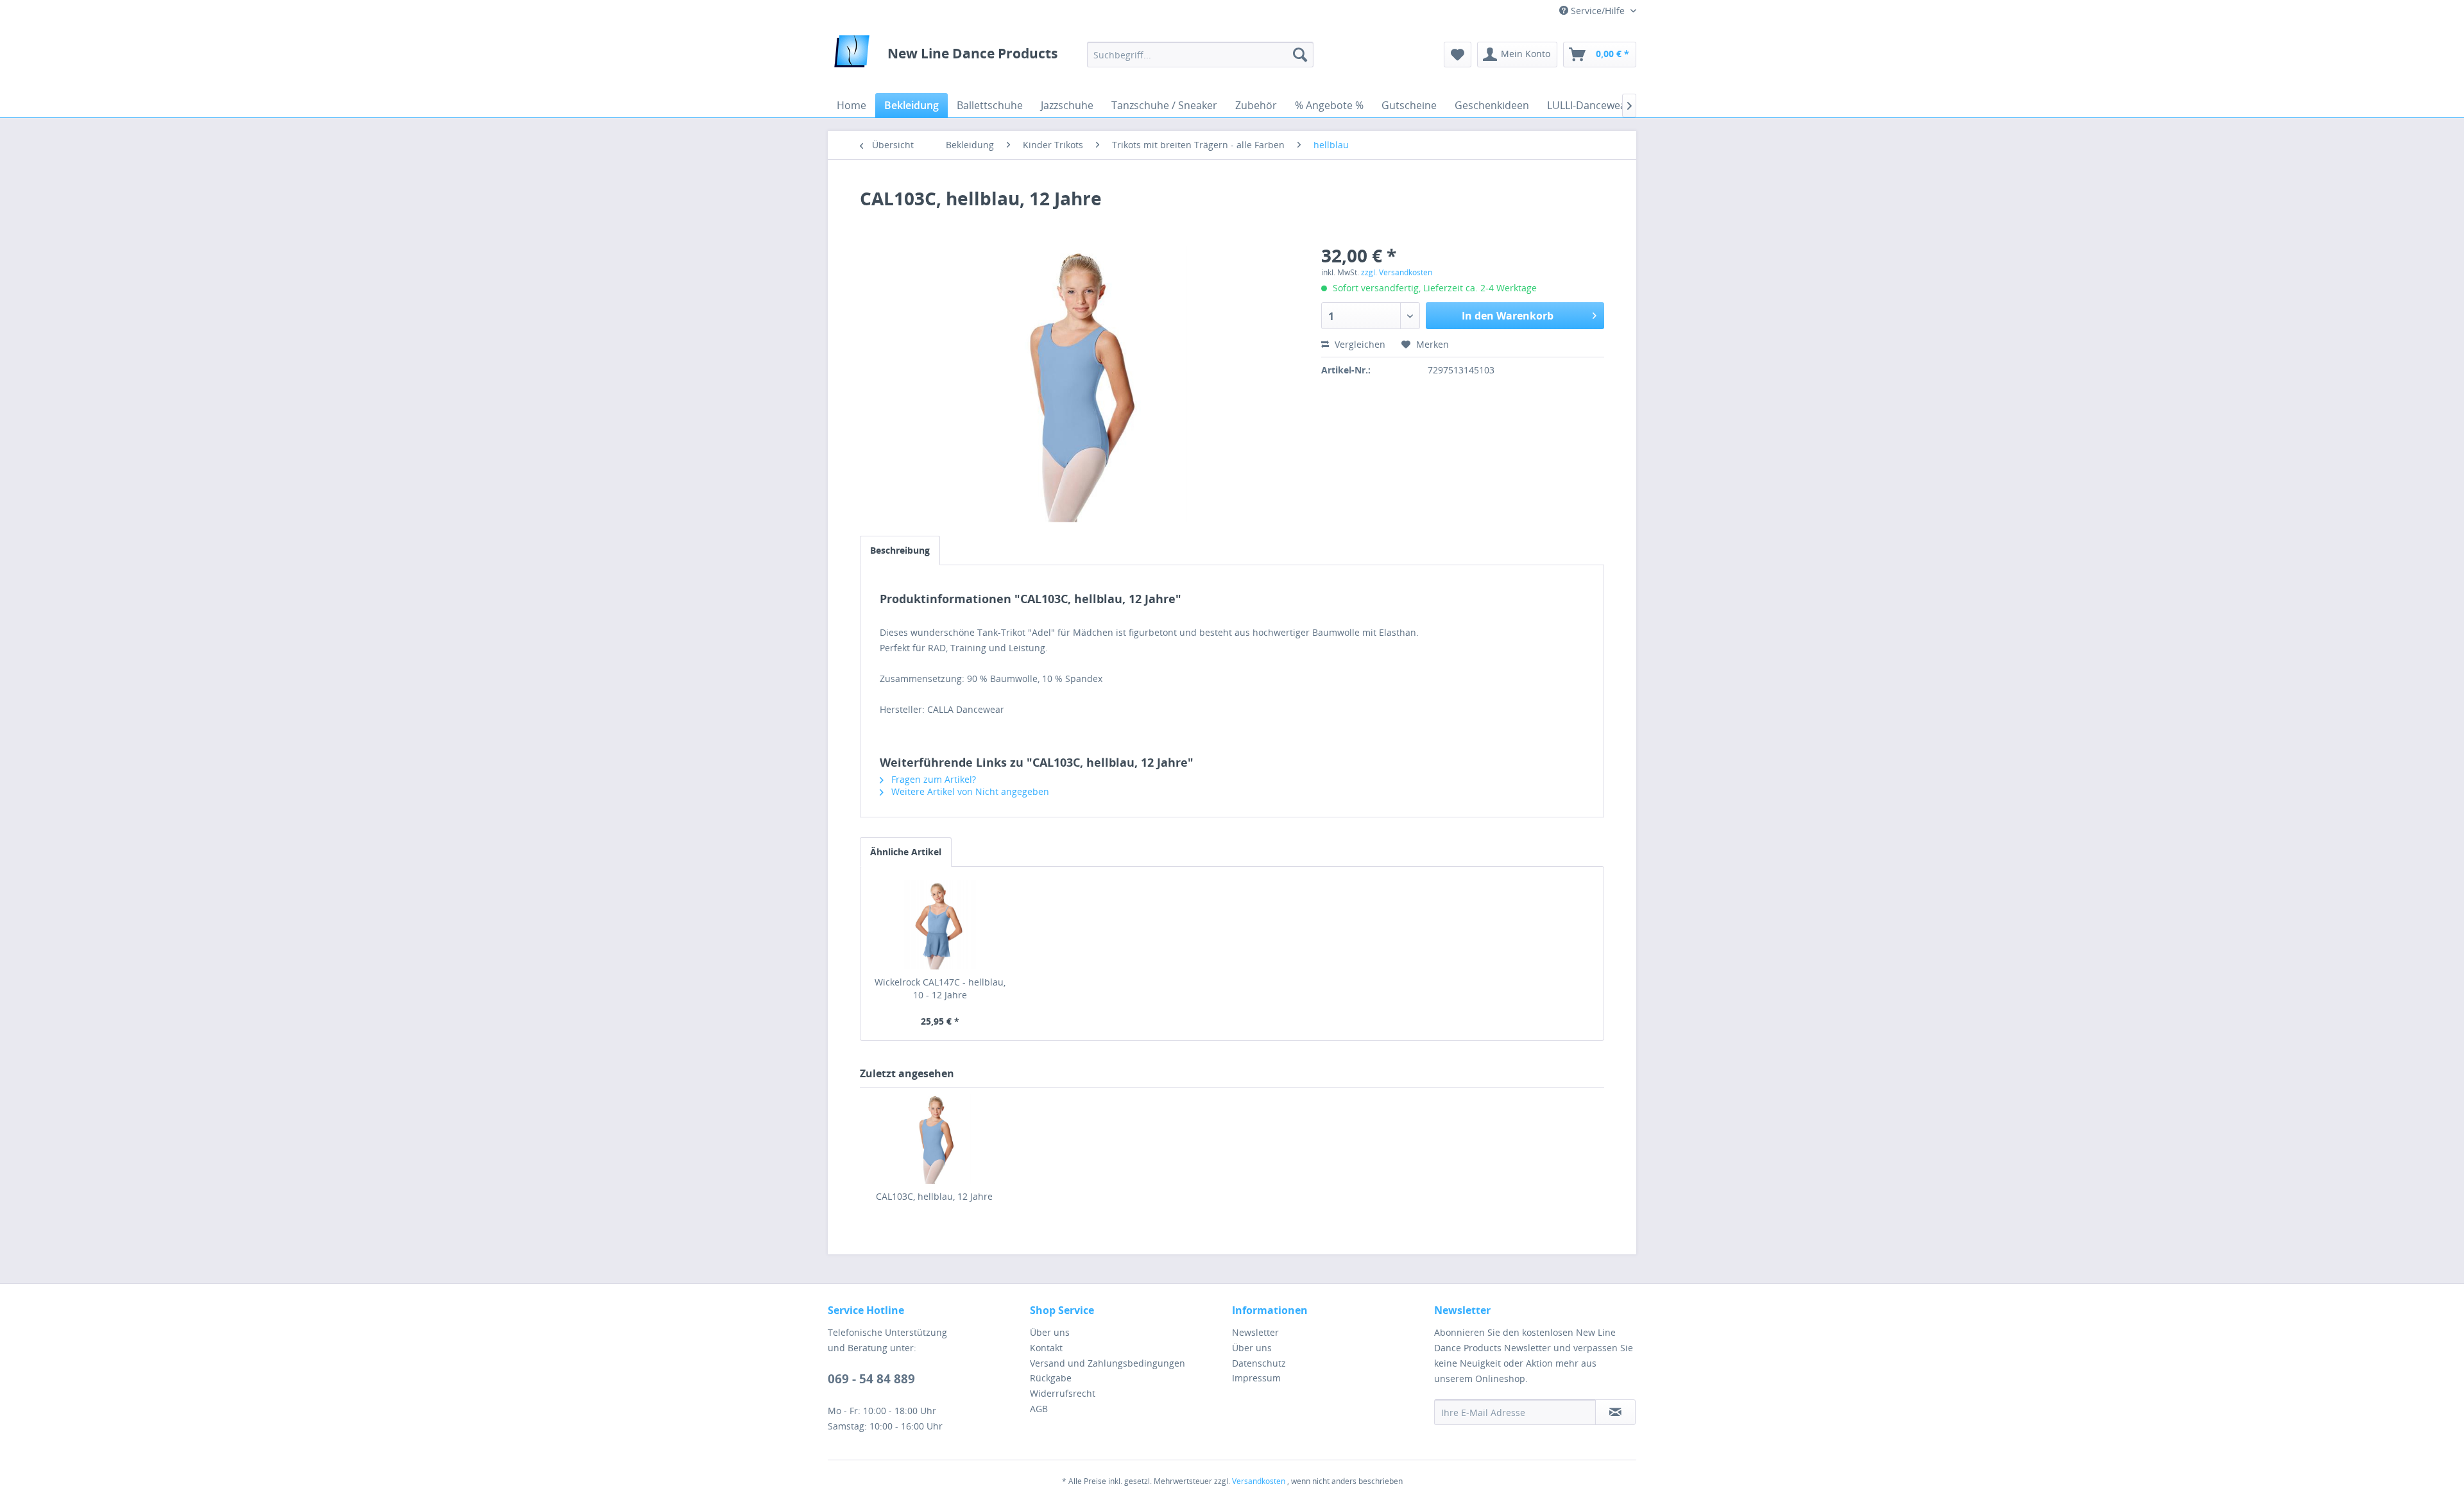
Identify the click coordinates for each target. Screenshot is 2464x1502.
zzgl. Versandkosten (1397, 272)
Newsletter (1255, 1332)
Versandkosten (1259, 1481)
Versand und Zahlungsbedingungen (1108, 1363)
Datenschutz (1259, 1363)
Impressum (1256, 1378)
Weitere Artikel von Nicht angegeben (969, 791)
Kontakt (1046, 1348)
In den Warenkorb (1508, 316)
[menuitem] (1200, 55)
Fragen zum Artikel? (932, 779)
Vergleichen (1359, 344)
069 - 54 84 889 (871, 1379)
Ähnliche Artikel (906, 852)
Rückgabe (1051, 1378)
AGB (1039, 1409)
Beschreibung (900, 550)
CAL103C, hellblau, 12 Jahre (934, 1196)
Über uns (1050, 1332)
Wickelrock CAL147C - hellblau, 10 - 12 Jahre (940, 988)
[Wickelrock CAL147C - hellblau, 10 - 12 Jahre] (940, 925)
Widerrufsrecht (1063, 1393)
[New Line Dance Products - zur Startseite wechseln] (852, 55)
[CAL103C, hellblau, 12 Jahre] (934, 1139)
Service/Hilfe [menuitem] (1598, 11)
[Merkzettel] (1458, 55)
